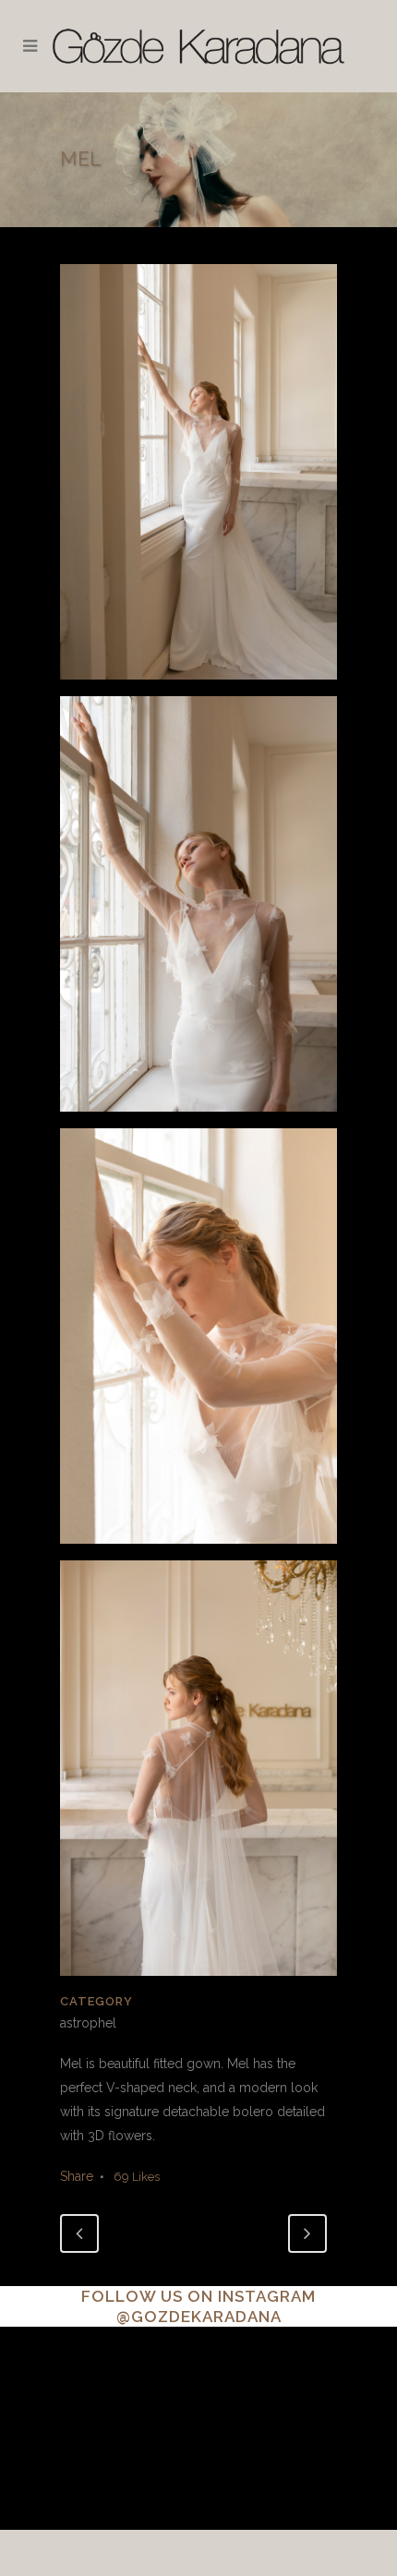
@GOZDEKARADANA (199, 2317)
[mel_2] (198, 910)
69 (137, 2177)
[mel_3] (198, 1342)
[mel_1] (198, 478)
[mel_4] (198, 1775)
